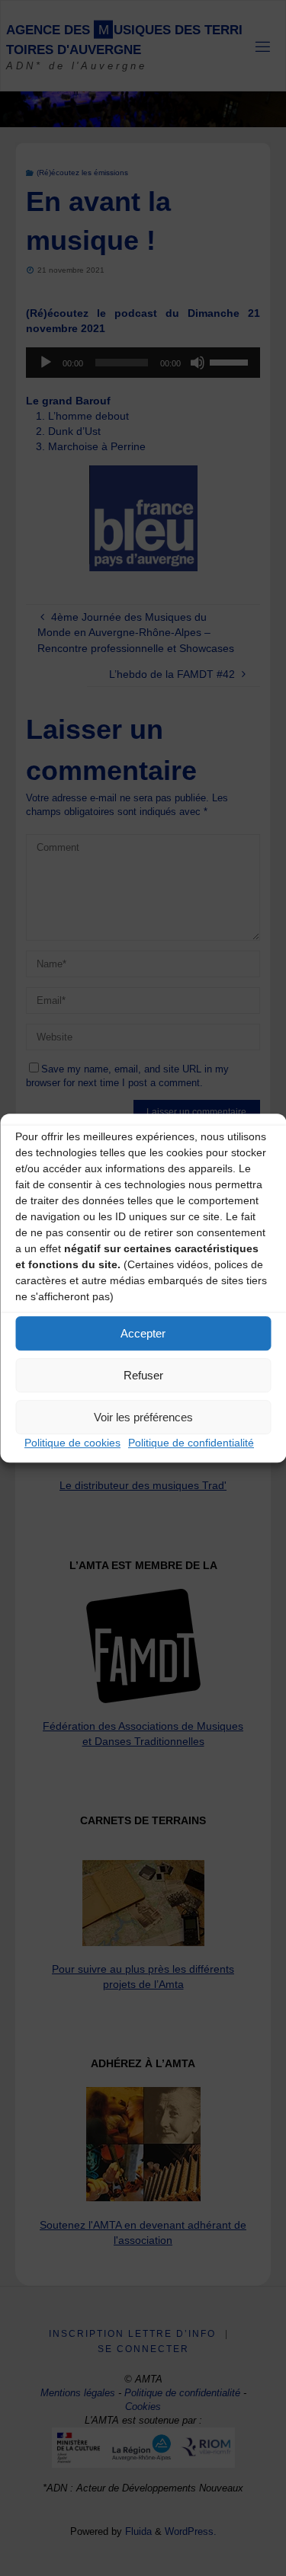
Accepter (143, 1333)
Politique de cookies (72, 1443)
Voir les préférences (143, 1417)
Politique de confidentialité (191, 1443)
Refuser (143, 1375)
